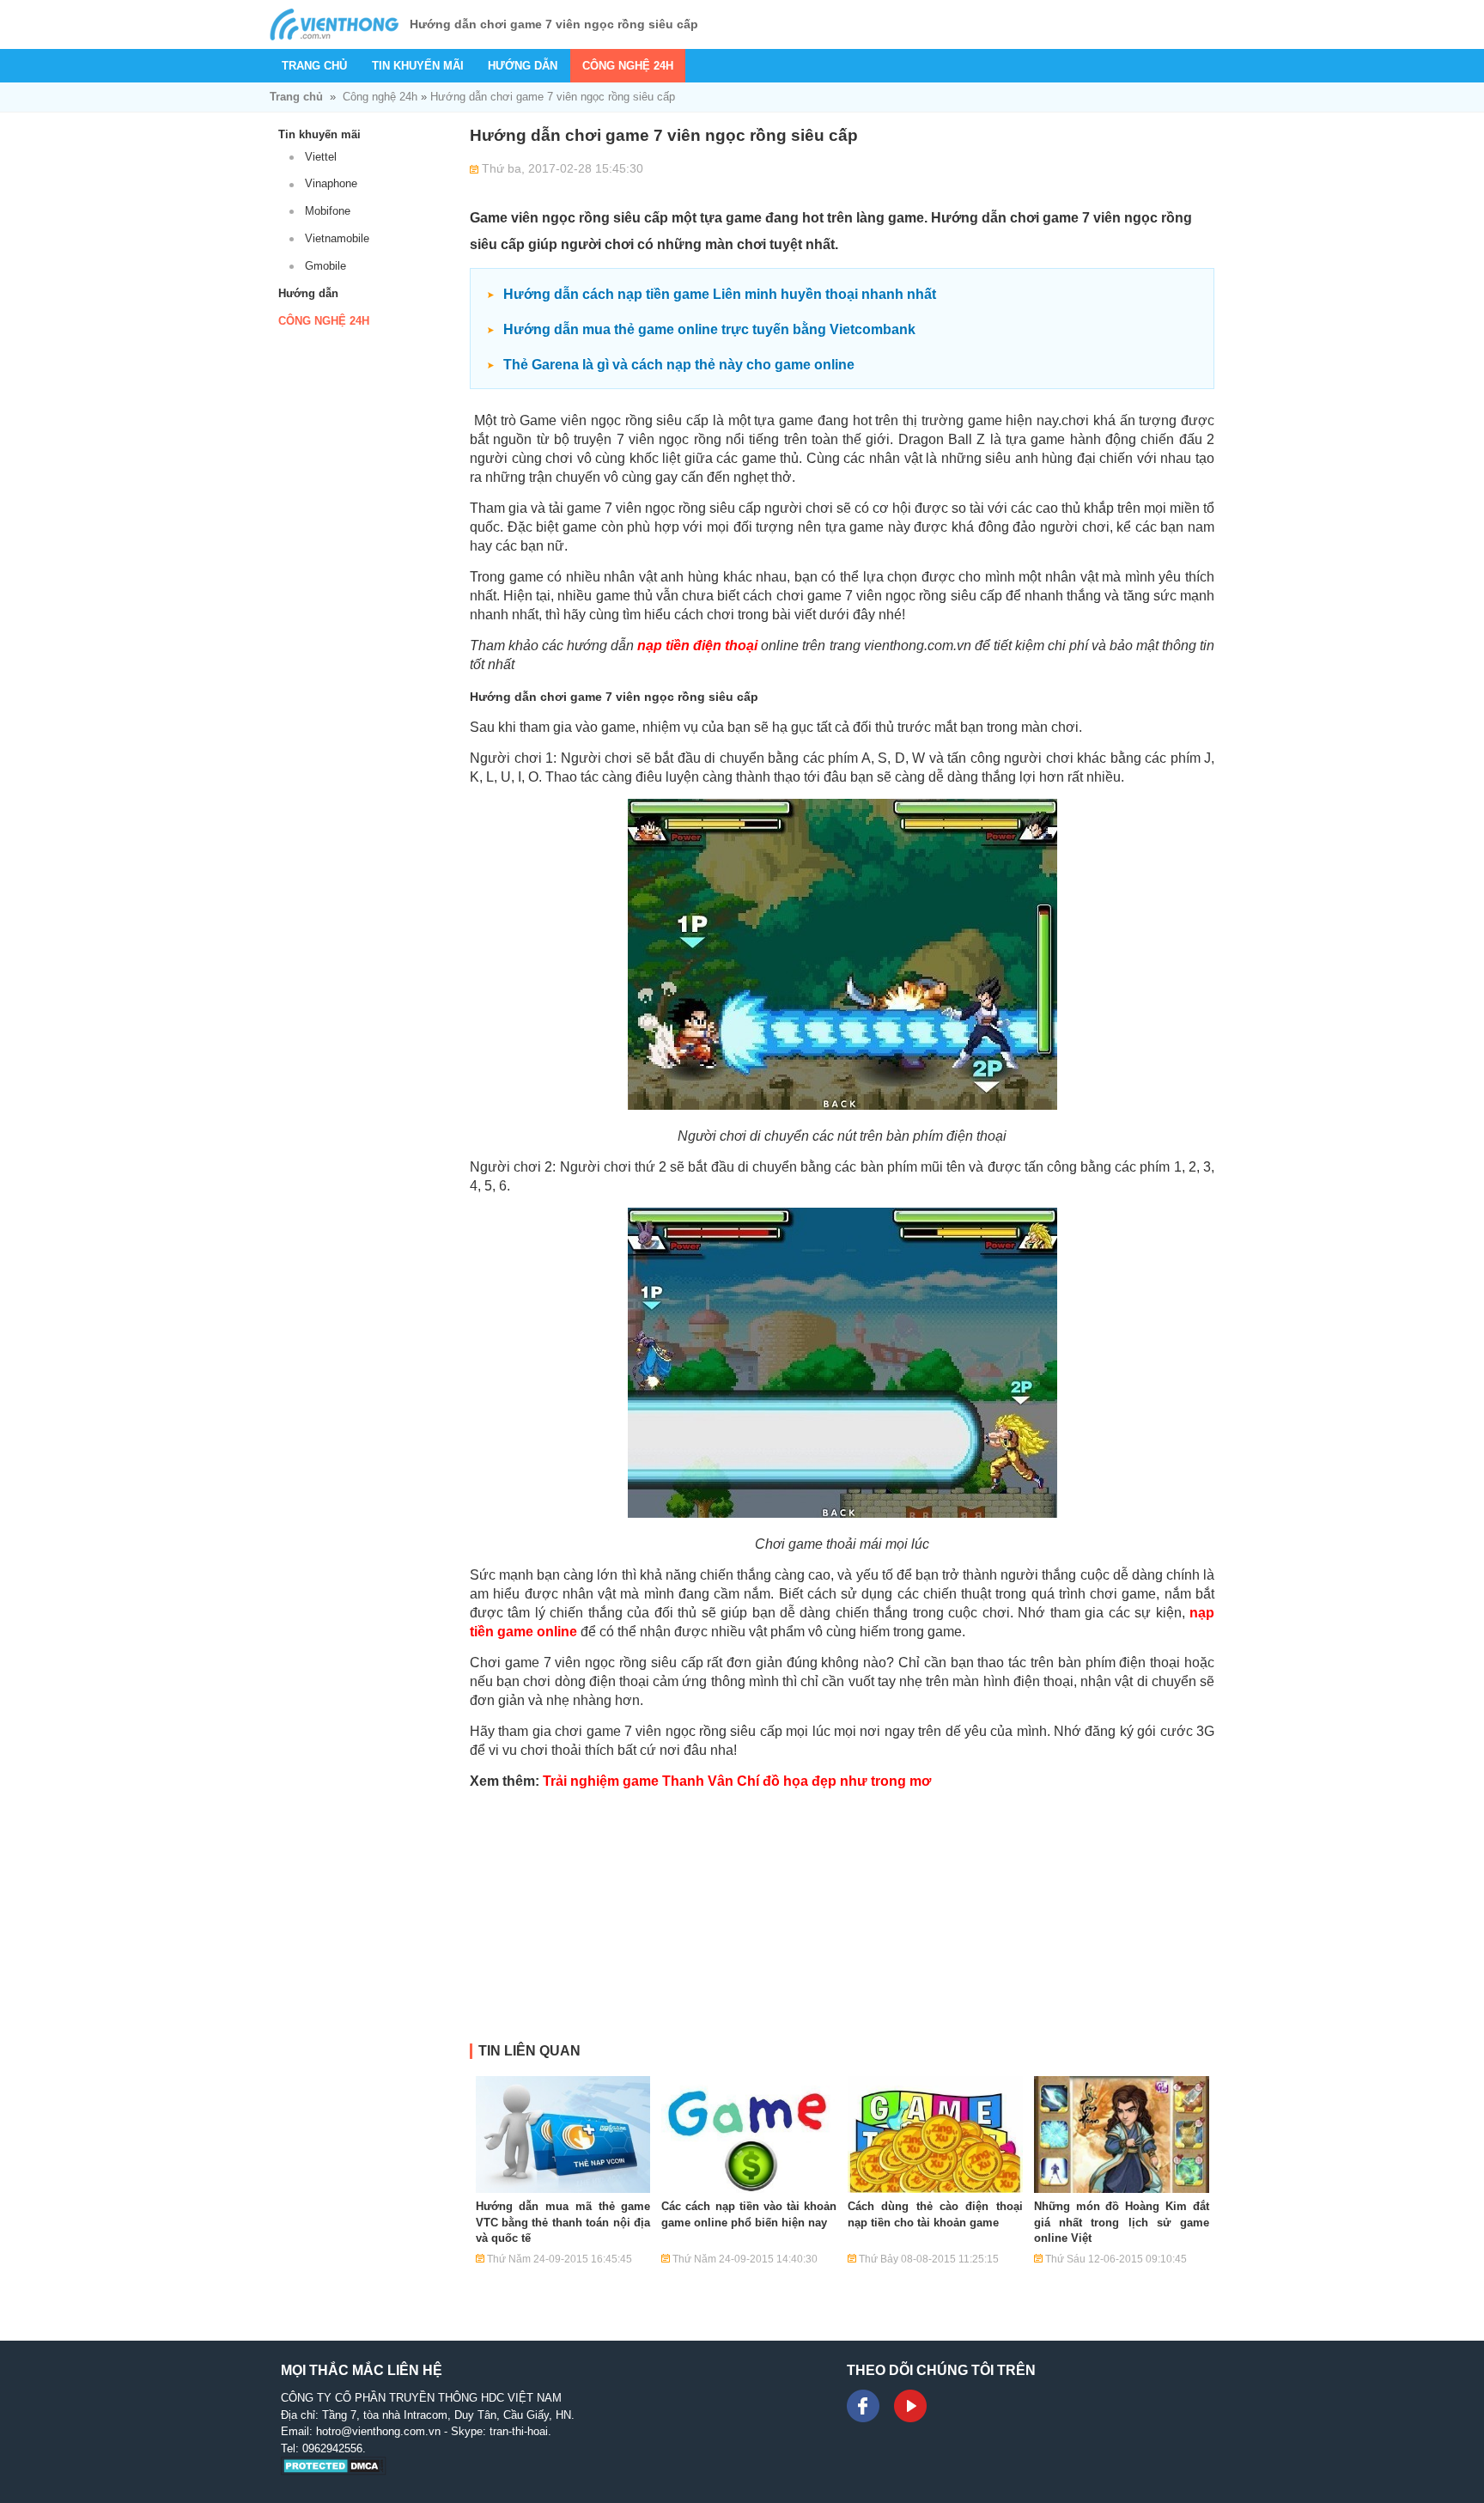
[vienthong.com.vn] (334, 24)
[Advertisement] (842, 1923)
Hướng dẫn (523, 66)
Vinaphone (331, 183)
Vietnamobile (337, 238)
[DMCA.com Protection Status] (334, 2472)
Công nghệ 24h (628, 66)
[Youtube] (910, 2406)
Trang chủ (314, 66)
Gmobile (325, 266)
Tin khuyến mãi (418, 66)
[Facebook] (863, 2406)
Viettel (321, 157)
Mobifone (328, 211)
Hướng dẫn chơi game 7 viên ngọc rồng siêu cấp (553, 97)
